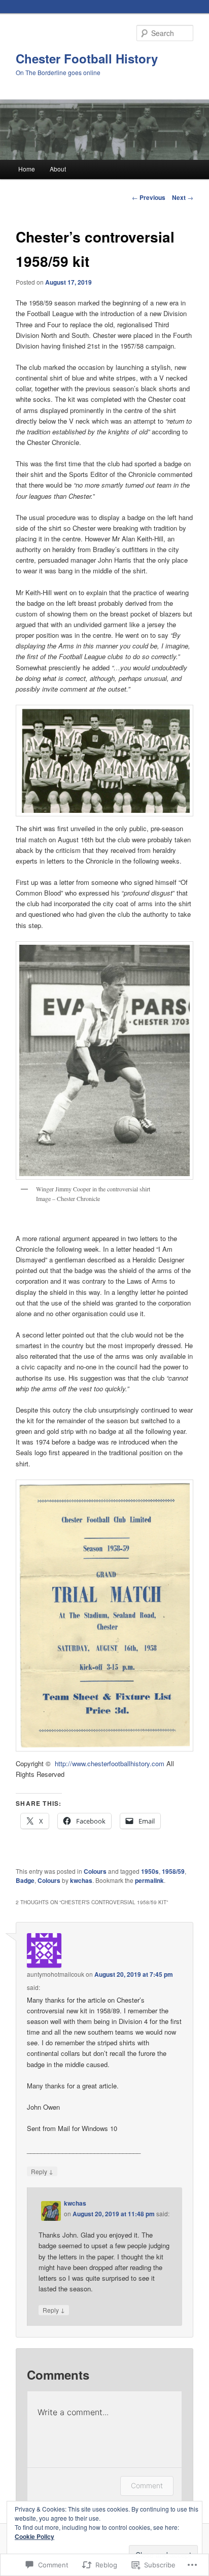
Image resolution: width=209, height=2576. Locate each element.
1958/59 (173, 1871)
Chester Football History (87, 58)
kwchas (81, 1880)
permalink (149, 1880)
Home (27, 169)
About (58, 169)
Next (183, 197)
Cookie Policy (34, 2536)
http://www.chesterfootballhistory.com (110, 1763)
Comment (147, 2485)
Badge (25, 1880)
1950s (150, 1871)
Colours (95, 1871)
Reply (42, 2171)
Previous (149, 197)
